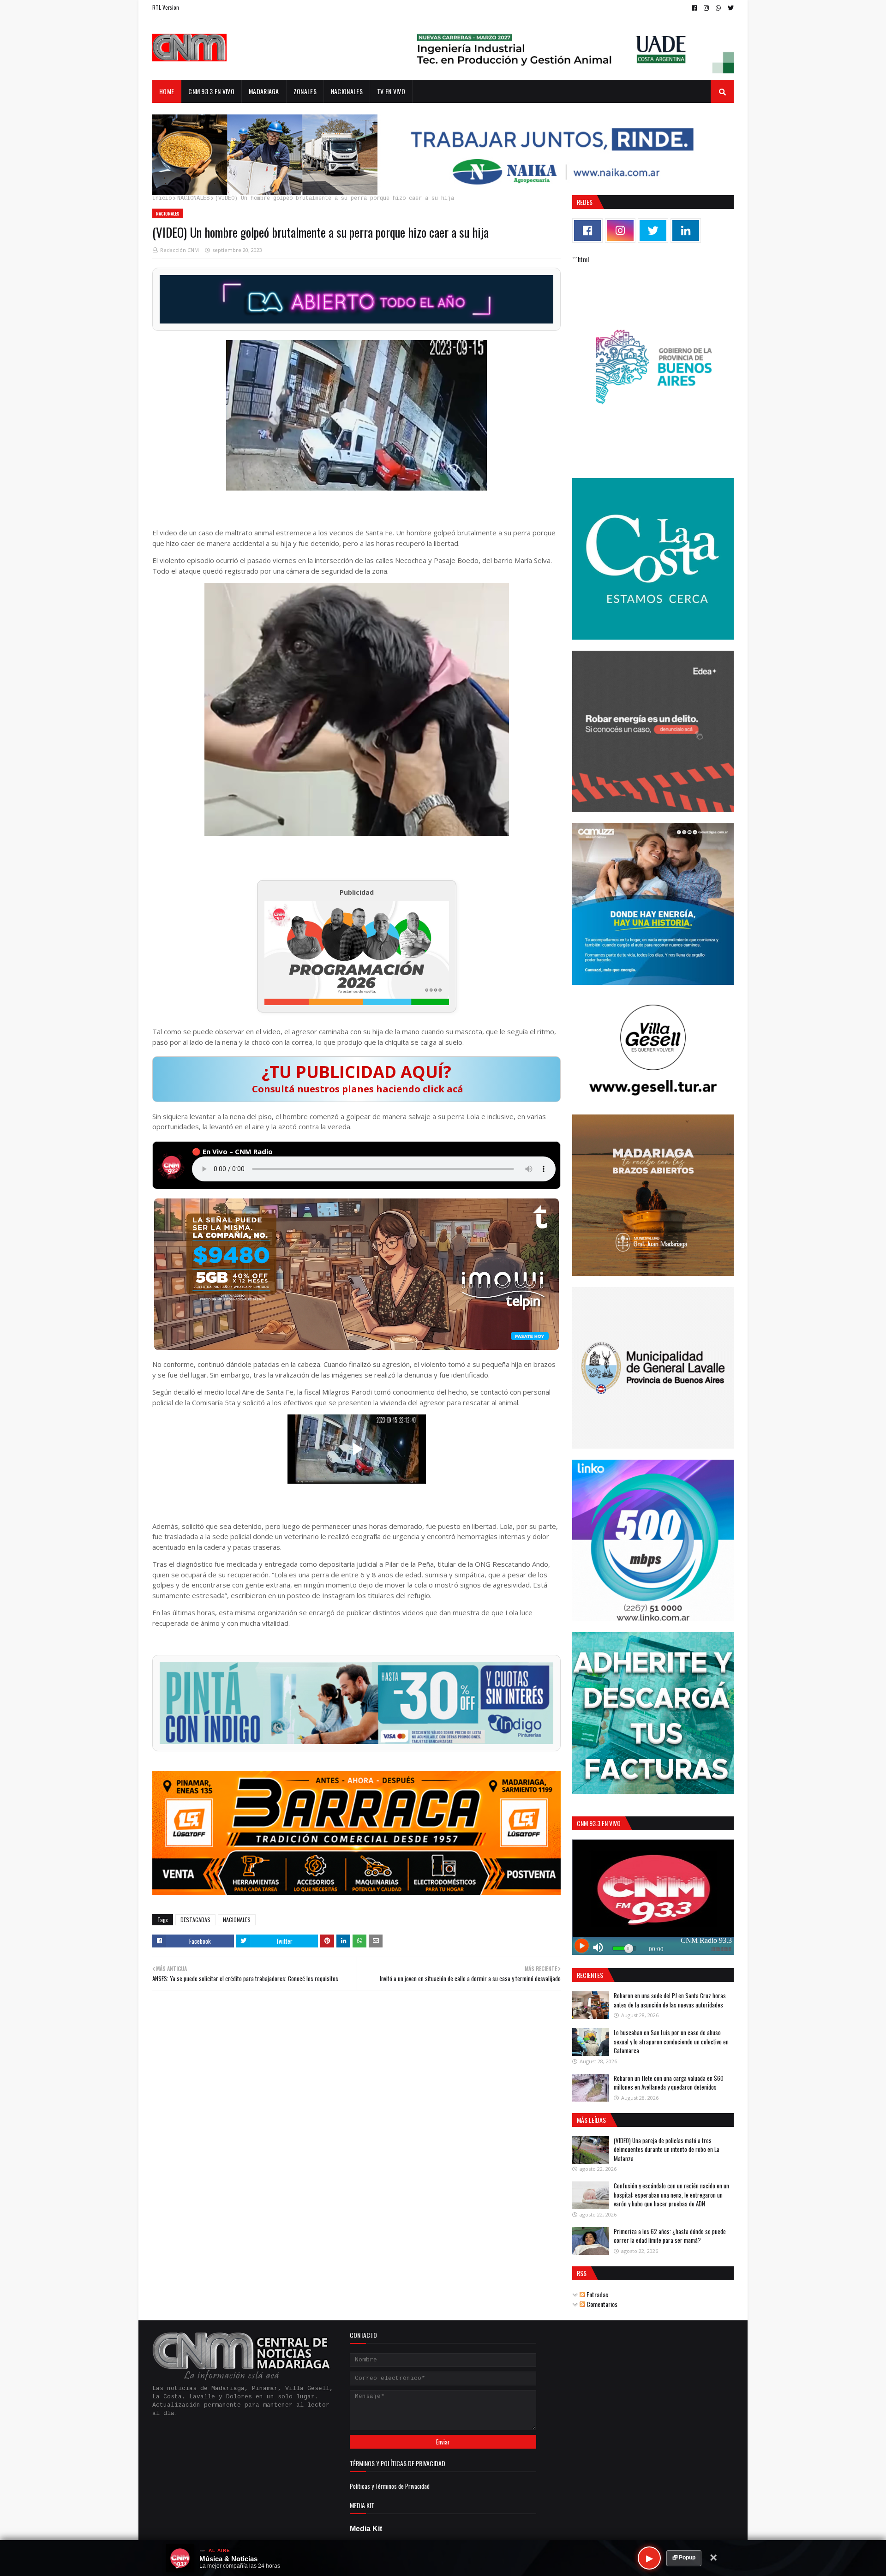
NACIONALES (193, 198)
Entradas (597, 2294)
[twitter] (730, 8)
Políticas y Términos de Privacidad (390, 2486)
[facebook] (694, 8)
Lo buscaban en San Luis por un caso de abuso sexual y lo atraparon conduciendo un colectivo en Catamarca (671, 2041)
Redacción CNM (180, 250)
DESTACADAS (195, 1920)
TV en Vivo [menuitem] (391, 91)
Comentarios (601, 2304)
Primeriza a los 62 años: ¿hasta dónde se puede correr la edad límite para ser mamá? (670, 2236)
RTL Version (166, 7)
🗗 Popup (684, 2558)
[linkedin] (686, 231)
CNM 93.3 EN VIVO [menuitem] (211, 91)
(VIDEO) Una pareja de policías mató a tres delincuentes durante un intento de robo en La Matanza (667, 2149)
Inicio (162, 198)
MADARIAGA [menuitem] (264, 91)
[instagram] (706, 8)
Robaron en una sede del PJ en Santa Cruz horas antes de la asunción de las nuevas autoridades (670, 2000)
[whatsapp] (718, 8)
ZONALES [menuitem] (305, 91)
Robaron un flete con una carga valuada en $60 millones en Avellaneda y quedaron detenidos (669, 2083)
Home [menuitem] (167, 91)
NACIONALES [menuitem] (347, 91)
